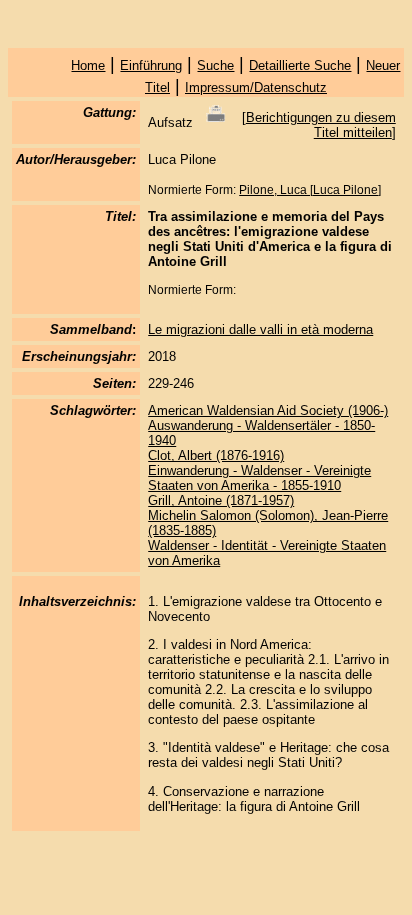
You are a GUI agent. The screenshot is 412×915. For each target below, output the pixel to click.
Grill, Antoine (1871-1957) (221, 500)
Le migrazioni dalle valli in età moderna (260, 329)
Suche (215, 65)
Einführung (151, 65)
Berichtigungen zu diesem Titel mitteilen (321, 125)
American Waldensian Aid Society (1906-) (268, 410)
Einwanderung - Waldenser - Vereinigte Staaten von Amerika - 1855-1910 (259, 478)
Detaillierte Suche (300, 65)
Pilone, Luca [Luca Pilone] (310, 190)
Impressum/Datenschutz (256, 87)
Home (88, 65)
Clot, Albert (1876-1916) (216, 455)
